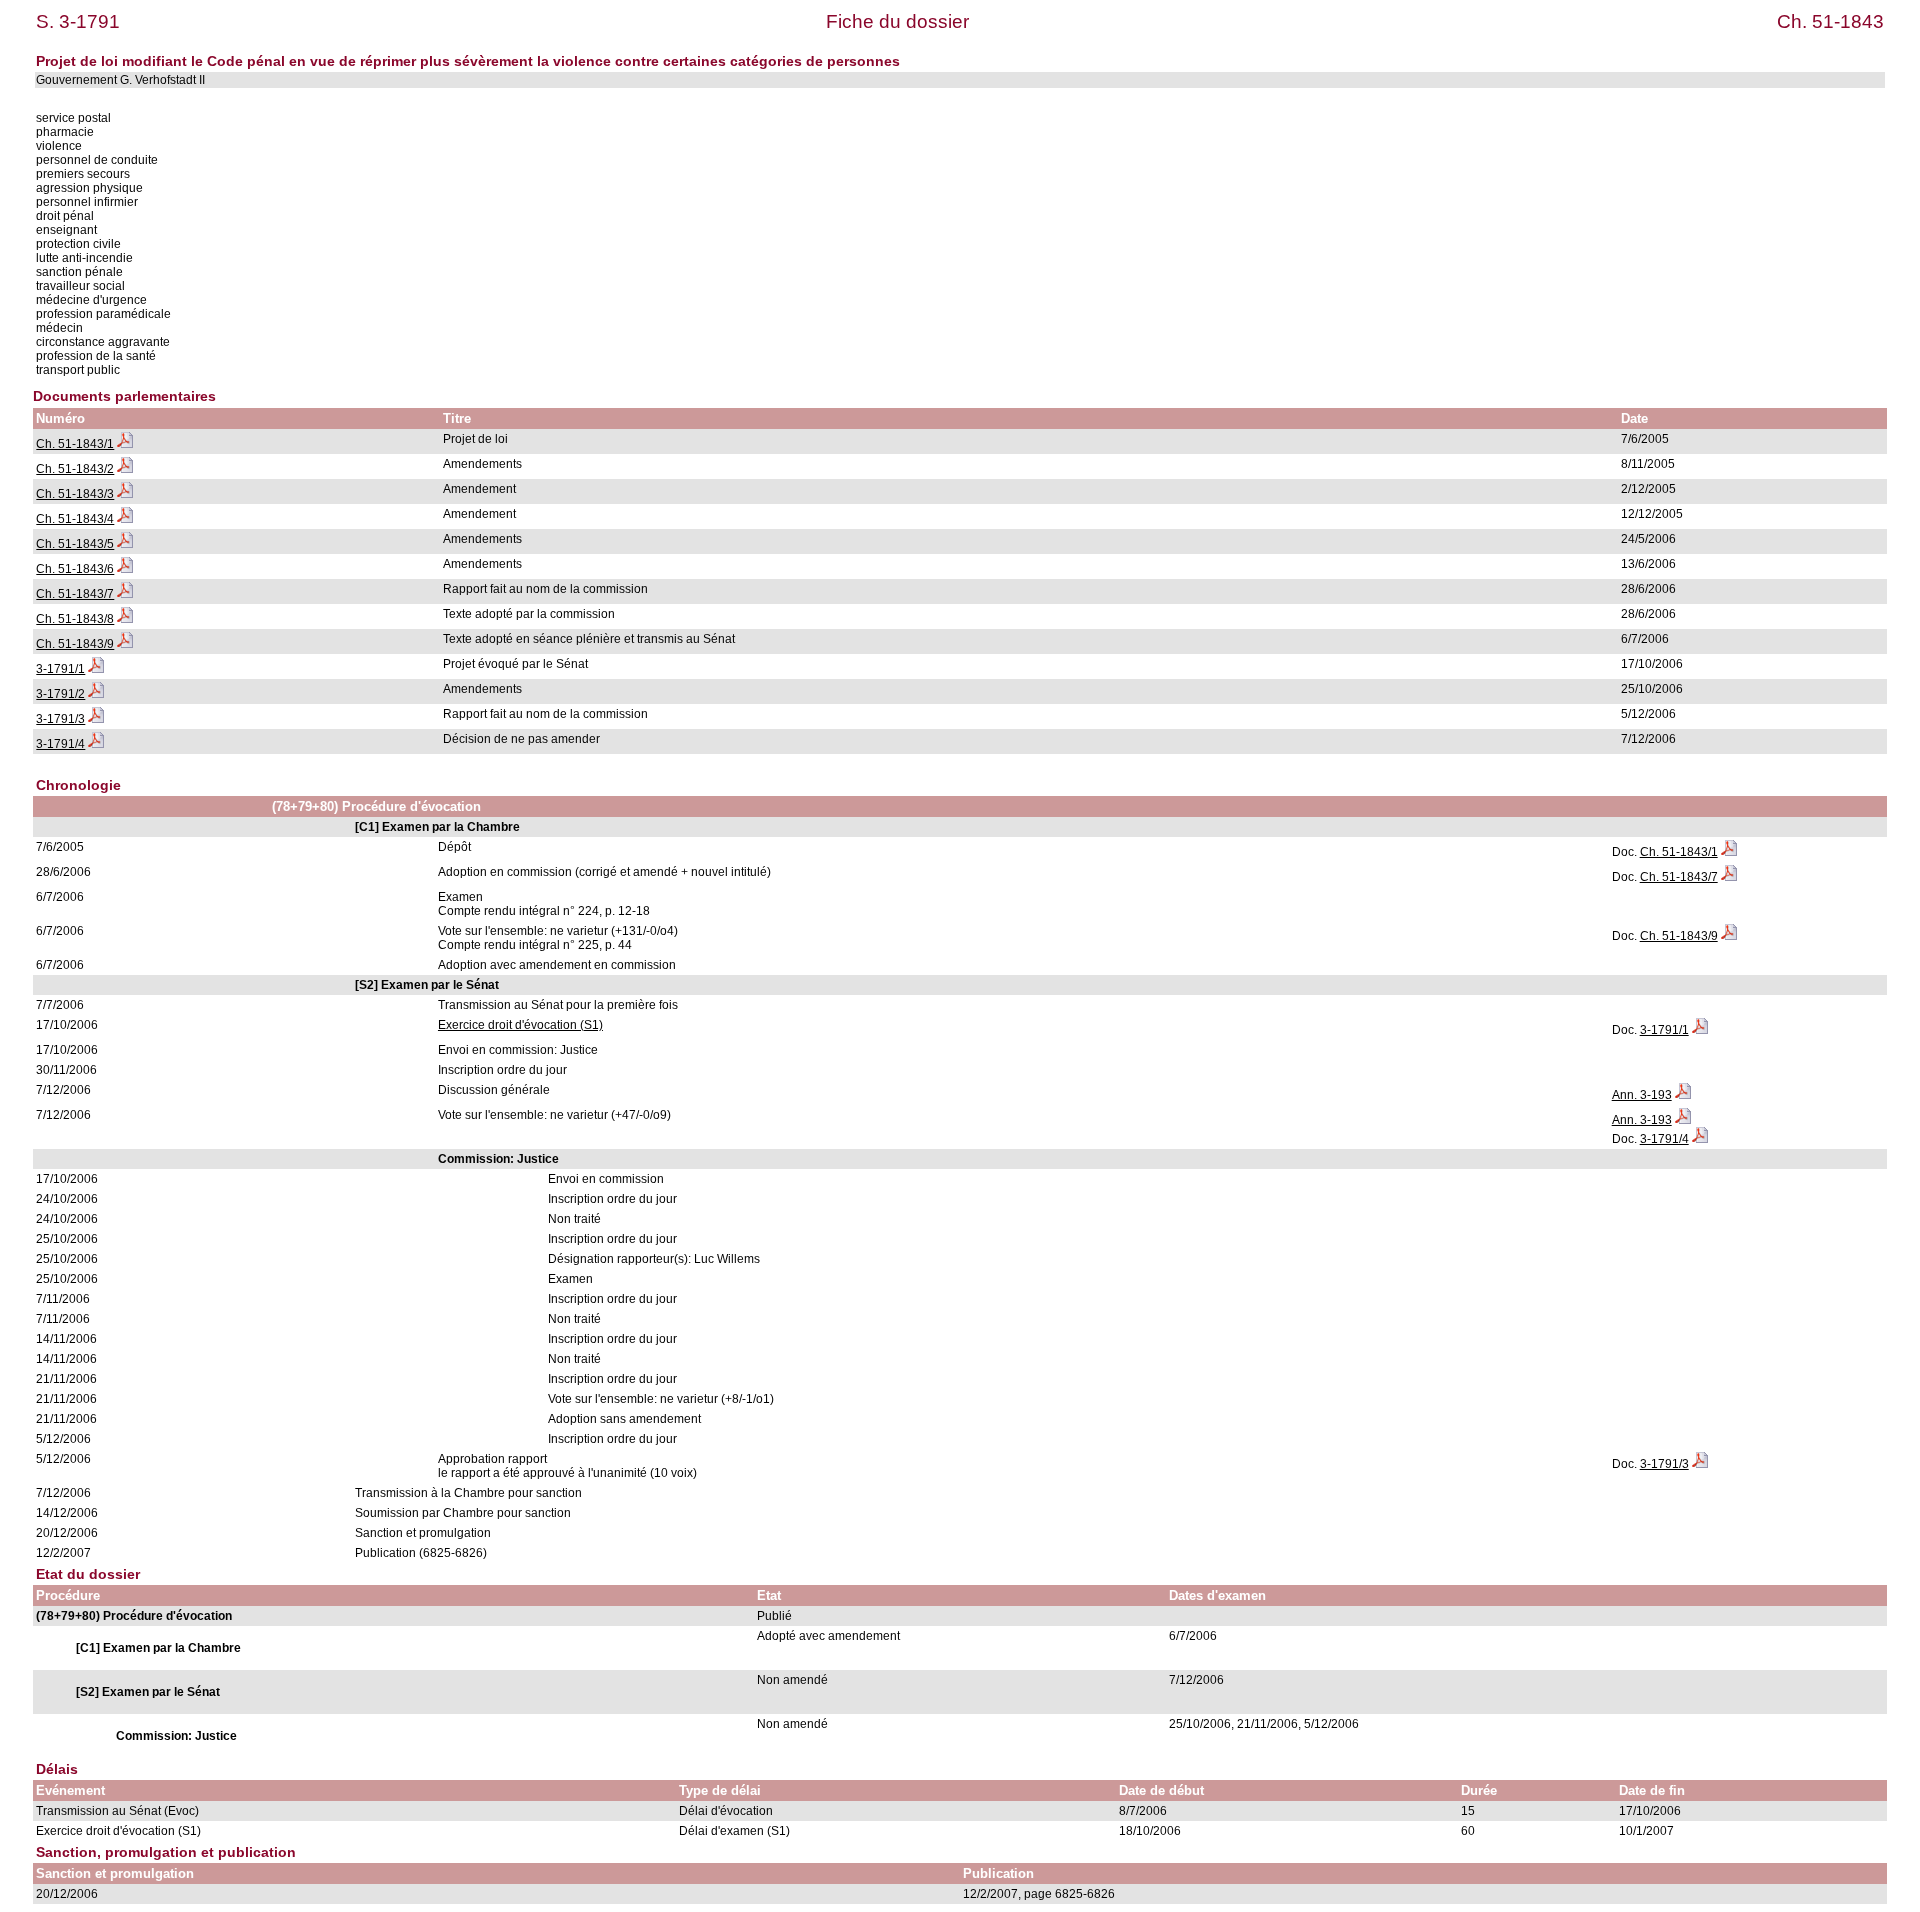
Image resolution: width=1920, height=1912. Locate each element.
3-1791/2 (60, 694)
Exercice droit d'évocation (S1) (520, 1025)
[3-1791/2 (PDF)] (96, 694)
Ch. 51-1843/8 (75, 619)
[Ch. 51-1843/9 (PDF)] (125, 644)
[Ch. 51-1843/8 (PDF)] (125, 619)
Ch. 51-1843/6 (75, 569)
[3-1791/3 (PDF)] (96, 719)
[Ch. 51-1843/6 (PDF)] (125, 569)
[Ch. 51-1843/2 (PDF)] (125, 469)
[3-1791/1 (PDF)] (96, 669)
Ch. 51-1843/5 (75, 544)
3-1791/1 (60, 669)
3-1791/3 (60, 719)
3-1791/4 (60, 744)
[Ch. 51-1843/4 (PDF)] (125, 519)
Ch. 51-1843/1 (75, 444)
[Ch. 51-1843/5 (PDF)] (125, 544)
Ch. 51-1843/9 (75, 644)
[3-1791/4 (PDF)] (96, 744)
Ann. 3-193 (1642, 1095)
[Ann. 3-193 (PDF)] (1683, 1095)
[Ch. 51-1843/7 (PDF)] (125, 594)
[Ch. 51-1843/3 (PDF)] (125, 494)
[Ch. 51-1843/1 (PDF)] (125, 444)
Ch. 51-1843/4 (75, 519)
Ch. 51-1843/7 (75, 594)
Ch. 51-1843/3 (75, 494)
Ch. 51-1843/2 (75, 469)
